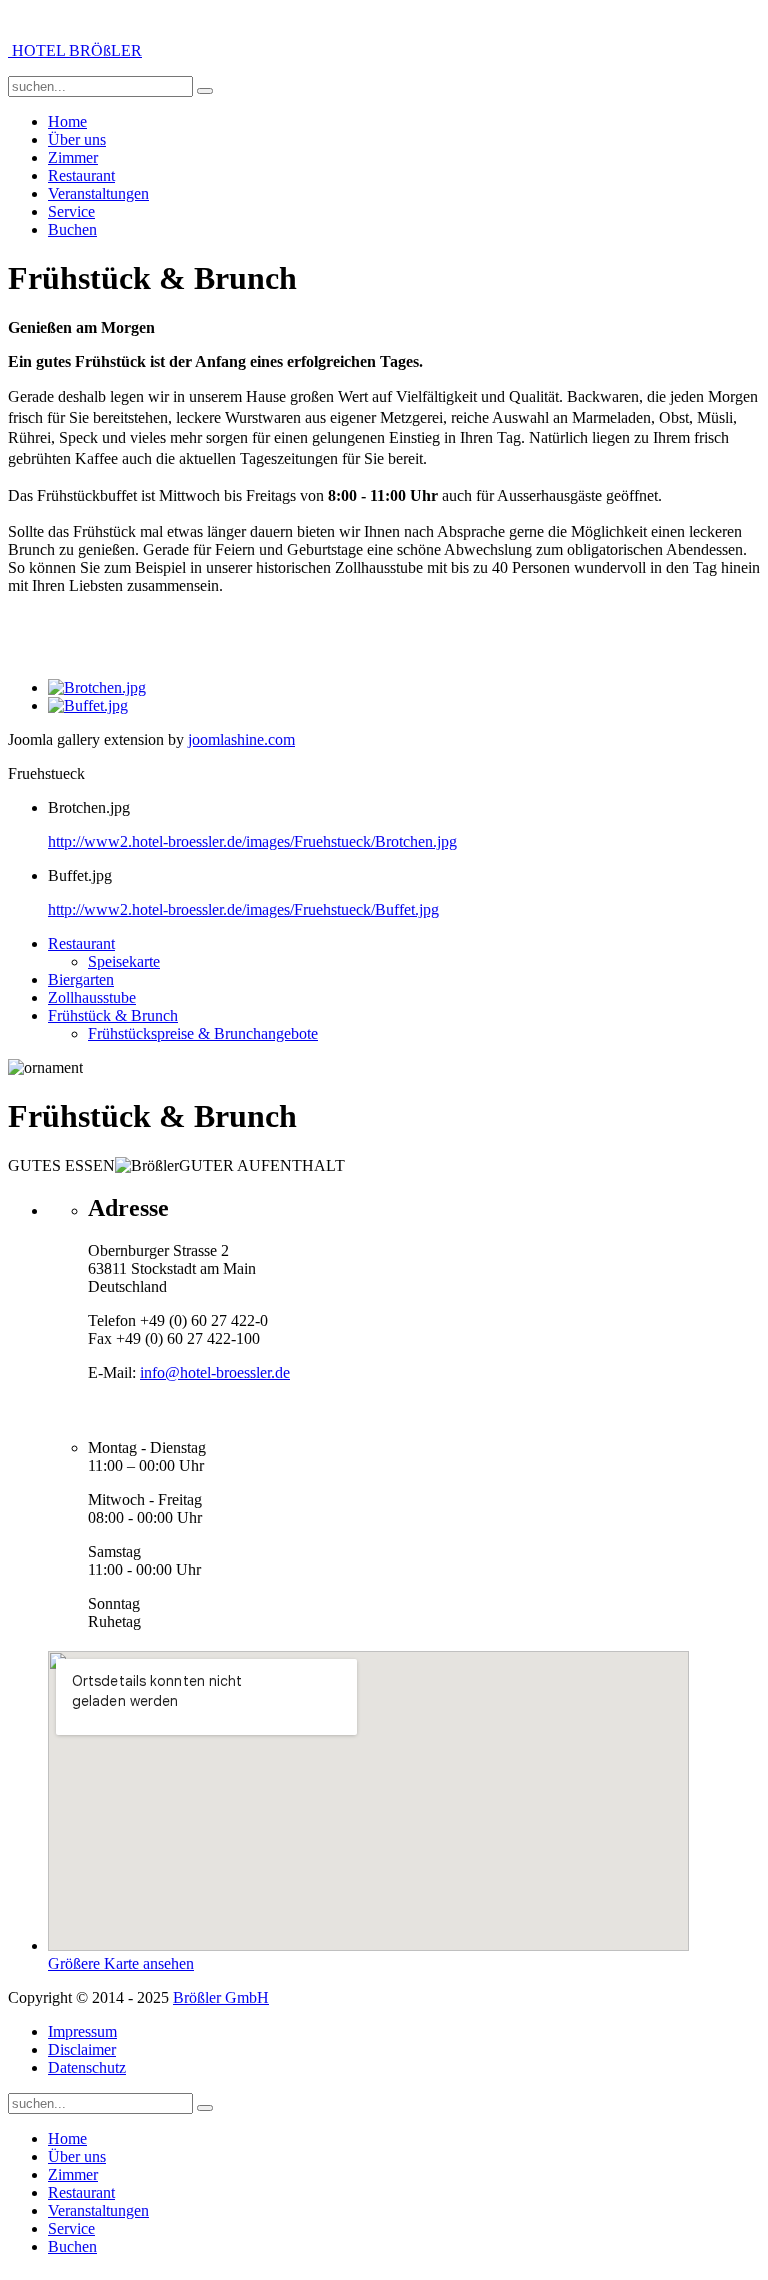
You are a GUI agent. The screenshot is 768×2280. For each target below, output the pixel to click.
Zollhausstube (92, 997)
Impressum (82, 2031)
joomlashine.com (241, 739)
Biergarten (81, 979)
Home (67, 121)
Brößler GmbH (221, 1997)
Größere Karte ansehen (121, 1963)
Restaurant (81, 175)
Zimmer (73, 157)
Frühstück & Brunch (113, 1015)
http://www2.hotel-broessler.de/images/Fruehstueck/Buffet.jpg (243, 909)
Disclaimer (82, 2049)
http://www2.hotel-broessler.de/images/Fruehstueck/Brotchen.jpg (252, 841)
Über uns (77, 139)
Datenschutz (87, 2067)
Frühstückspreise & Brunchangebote (203, 1033)
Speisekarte (124, 961)
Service (71, 211)
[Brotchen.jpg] (97, 687)
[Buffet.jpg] (88, 705)
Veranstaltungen (98, 193)
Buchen (72, 229)
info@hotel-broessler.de (215, 1372)
